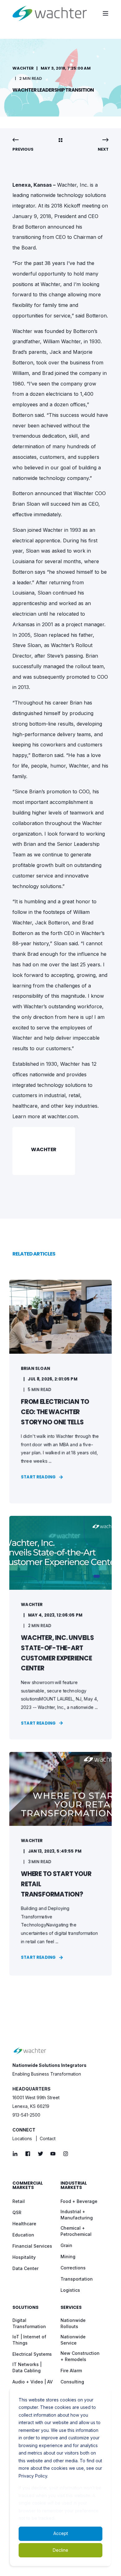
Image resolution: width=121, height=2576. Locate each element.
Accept (61, 2533)
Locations (22, 2138)
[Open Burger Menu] (105, 13)
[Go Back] (60, 141)
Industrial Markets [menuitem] (74, 2186)
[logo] (30, 2051)
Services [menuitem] (71, 2308)
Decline (60, 2550)
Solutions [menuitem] (25, 2308)
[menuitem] (19, 2201)
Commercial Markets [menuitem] (28, 2186)
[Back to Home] (50, 13)
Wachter (23, 68)
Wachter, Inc (72, 185)
